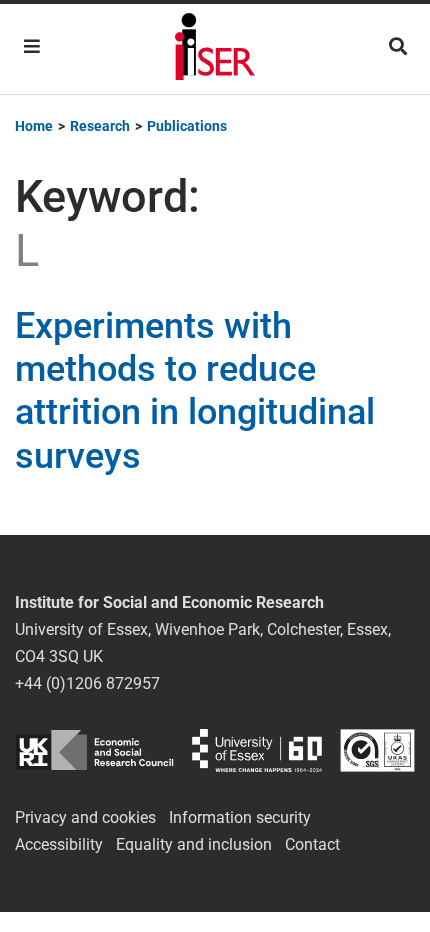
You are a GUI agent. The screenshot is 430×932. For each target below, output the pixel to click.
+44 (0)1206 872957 (87, 683)
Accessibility (59, 844)
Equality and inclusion (194, 844)
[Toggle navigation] (32, 46)
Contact (312, 844)
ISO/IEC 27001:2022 (377, 750)
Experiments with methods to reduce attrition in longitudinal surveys (195, 391)
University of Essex (257, 750)
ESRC (94, 750)
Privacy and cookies (85, 817)
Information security (240, 817)
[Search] (398, 46)
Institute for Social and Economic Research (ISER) (215, 49)
